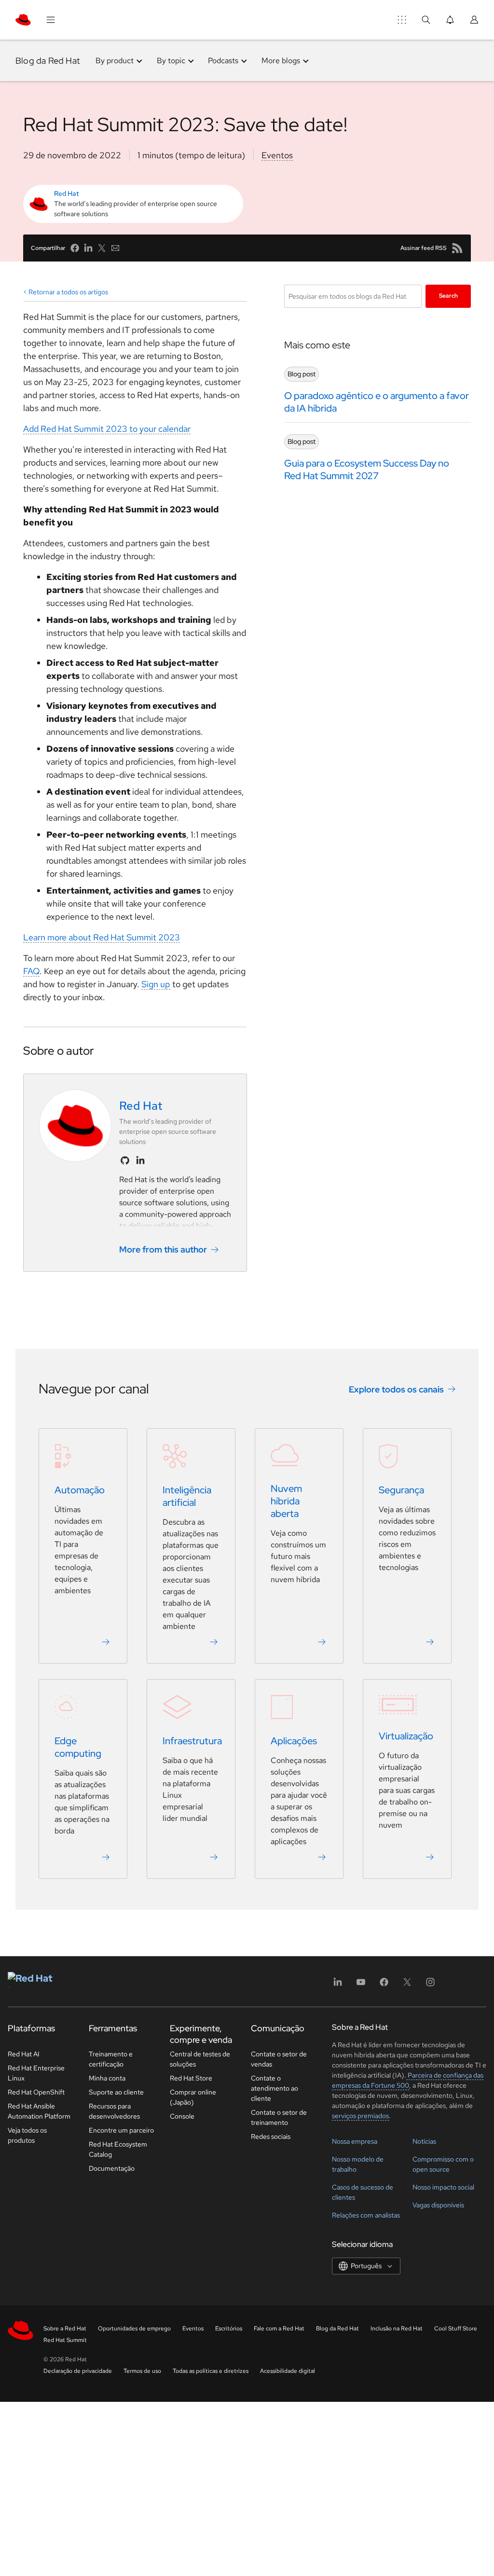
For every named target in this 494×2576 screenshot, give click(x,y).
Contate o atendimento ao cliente (274, 2088)
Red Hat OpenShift (36, 2092)
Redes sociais (271, 2136)
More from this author (163, 1249)
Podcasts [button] (223, 61)
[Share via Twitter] (102, 248)
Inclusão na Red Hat (397, 2328)
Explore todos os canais (396, 1389)
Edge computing (78, 1747)
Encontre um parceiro (121, 2130)
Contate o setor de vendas (279, 2059)
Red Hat (67, 193)
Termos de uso (142, 2371)
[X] (407, 1985)
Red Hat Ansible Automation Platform (39, 2111)
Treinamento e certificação (111, 2059)
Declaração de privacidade (78, 2371)
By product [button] (115, 61)
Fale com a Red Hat (279, 2328)
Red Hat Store (191, 2078)
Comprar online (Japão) (193, 2097)
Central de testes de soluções (200, 2059)
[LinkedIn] (338, 1985)
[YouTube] (361, 1985)
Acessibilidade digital (288, 2371)
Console (182, 2116)
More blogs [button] (281, 61)
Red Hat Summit (65, 2340)
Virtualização (406, 1736)
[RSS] (457, 248)
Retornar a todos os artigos (68, 292)
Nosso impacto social (443, 2187)
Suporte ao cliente (116, 2092)
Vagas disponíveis (438, 2205)
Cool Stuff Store (456, 2328)
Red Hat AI (24, 2054)
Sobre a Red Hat (65, 2328)
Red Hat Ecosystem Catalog (118, 2149)
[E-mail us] (115, 248)
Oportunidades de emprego (134, 2328)
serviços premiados (360, 2116)
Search (448, 296)
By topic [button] (171, 61)
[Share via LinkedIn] (88, 248)
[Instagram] (430, 1985)
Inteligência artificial (187, 1496)
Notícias (424, 2141)
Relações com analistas (366, 2215)
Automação (80, 1490)
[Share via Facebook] (75, 248)
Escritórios (229, 2328)
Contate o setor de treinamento (279, 2117)
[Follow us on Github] (125, 1160)
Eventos (277, 155)
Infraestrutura (192, 1741)
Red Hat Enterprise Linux (36, 2073)
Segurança (401, 1490)
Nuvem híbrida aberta (286, 1501)
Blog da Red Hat (48, 61)
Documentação (112, 2168)
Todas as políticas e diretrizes (211, 2371)
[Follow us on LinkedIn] (140, 1160)
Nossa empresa (355, 2141)
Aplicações (294, 1741)
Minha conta (107, 2078)
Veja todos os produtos (27, 2135)
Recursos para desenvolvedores (114, 2111)
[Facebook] (384, 1985)
